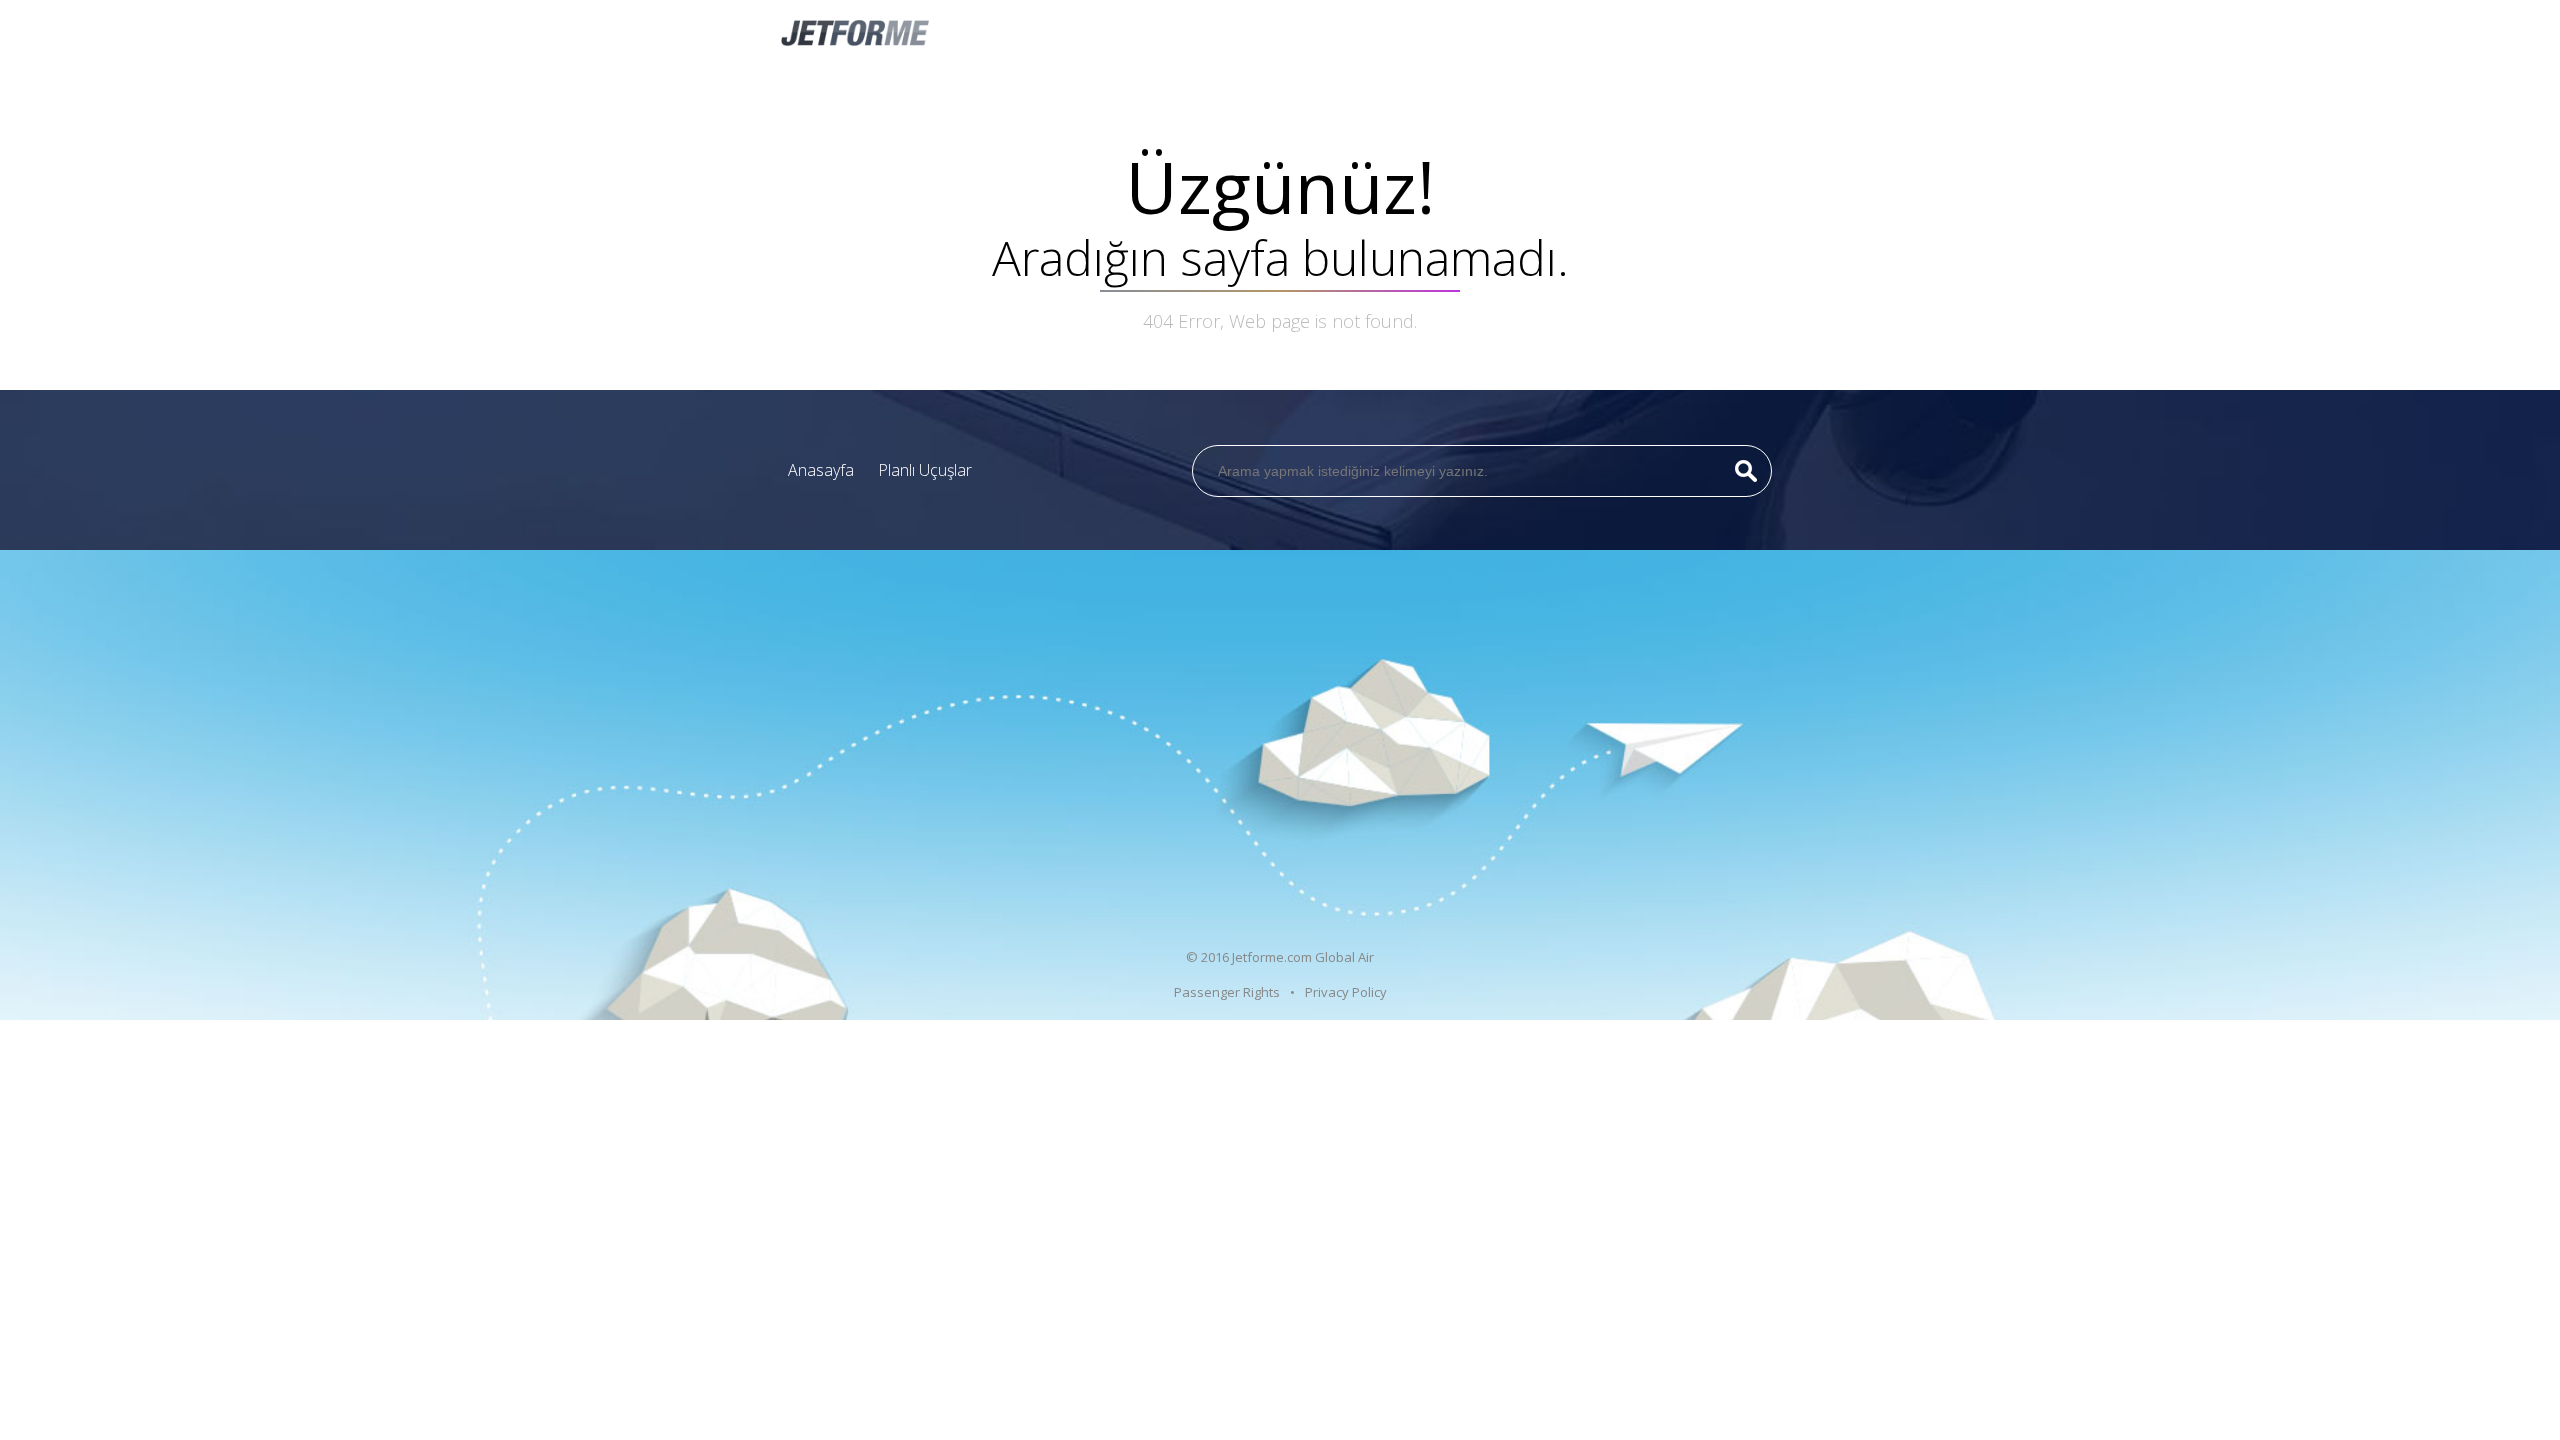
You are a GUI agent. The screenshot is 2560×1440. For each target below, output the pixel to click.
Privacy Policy (1346, 992)
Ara (1746, 471)
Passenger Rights (1227, 992)
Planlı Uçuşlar (925, 470)
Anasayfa (821, 470)
